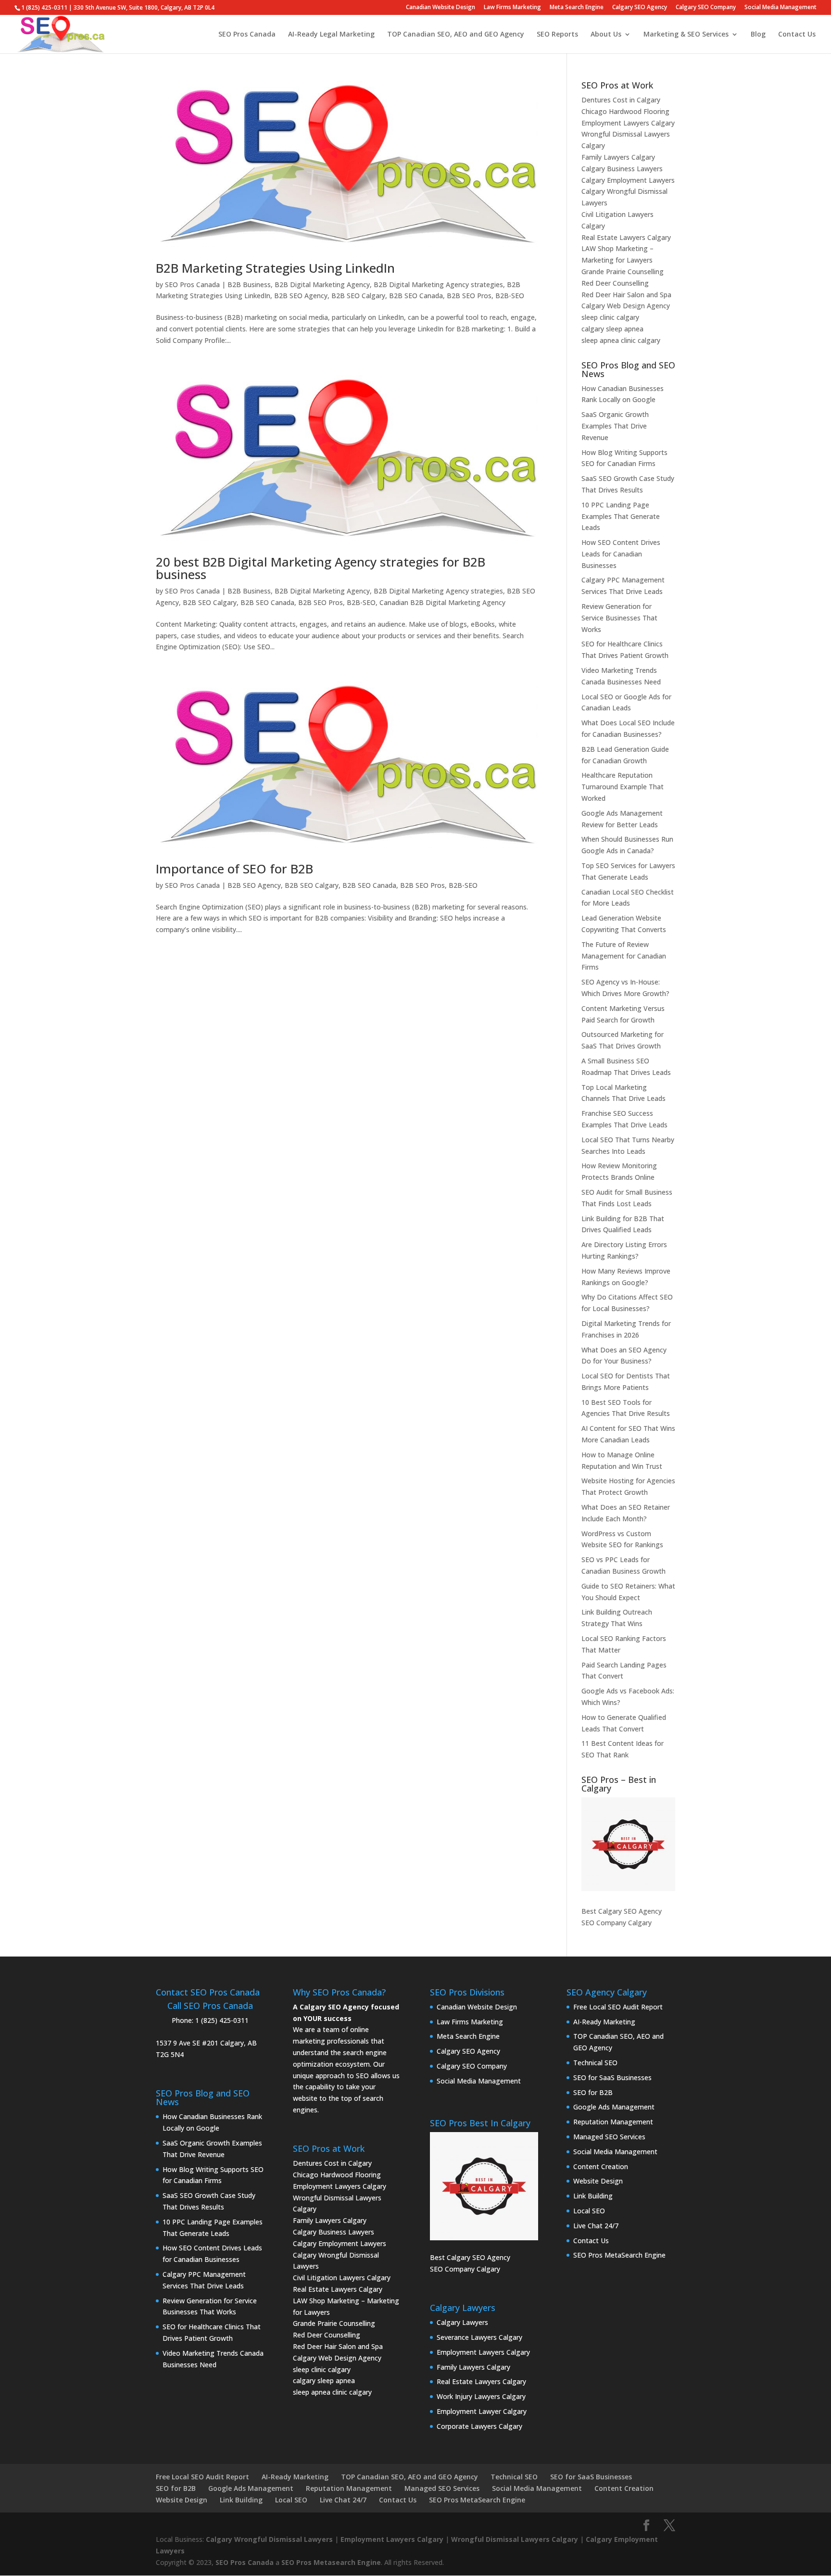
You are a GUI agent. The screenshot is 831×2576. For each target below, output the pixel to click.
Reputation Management (613, 2122)
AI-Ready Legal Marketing (331, 35)
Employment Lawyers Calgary (628, 123)
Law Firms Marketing (512, 8)
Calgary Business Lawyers (622, 169)
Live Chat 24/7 (596, 2226)
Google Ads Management (614, 2107)
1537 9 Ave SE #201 (187, 2043)
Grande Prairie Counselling (623, 271)
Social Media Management (781, 8)
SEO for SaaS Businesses (612, 2077)
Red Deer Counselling (615, 283)
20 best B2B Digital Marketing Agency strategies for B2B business (321, 568)
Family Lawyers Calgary (618, 157)
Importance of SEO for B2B (234, 869)
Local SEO (589, 2211)
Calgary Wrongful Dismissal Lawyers (269, 2539)
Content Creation (601, 2166)
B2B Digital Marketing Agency (322, 284)
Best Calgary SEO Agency (622, 1911)
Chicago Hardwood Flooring (625, 111)
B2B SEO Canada (416, 296)
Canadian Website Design (441, 8)
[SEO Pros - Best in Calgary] (628, 1844)
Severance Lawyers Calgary (479, 2337)
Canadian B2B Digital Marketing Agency (442, 602)
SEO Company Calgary (617, 1923)
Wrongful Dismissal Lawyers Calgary (515, 2539)
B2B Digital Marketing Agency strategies (438, 284)
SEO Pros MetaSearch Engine (619, 2255)
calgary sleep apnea (612, 329)
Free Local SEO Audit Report (618, 2007)
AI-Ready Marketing (604, 2022)
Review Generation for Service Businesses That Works (619, 618)
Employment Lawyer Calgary (482, 2411)
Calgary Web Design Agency (626, 306)
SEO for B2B (593, 2092)
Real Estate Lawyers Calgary (626, 237)
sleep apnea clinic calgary (621, 340)
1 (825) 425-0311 (222, 2020)
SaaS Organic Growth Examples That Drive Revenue (615, 426)
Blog (758, 35)
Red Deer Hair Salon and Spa (626, 295)
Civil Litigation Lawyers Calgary (342, 2278)
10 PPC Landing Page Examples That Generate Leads (621, 516)
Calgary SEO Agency (640, 8)
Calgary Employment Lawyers (628, 180)
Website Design (598, 2181)
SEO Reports (557, 35)
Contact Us (797, 35)
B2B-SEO (510, 296)
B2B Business (249, 284)
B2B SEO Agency (301, 296)
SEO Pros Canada (247, 35)
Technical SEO (595, 2063)
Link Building (593, 2196)
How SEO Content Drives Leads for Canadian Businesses (621, 554)
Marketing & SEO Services (686, 35)
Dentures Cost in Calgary (621, 100)
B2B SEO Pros (469, 296)
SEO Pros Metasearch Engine (331, 2562)
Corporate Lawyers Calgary (479, 2426)
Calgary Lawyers (462, 2322)
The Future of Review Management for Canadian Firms (624, 956)
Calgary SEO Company (706, 8)
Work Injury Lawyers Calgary (481, 2396)
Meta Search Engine (577, 8)
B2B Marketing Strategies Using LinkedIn (275, 268)
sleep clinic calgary (610, 317)
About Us (606, 35)
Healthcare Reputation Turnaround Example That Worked (623, 787)
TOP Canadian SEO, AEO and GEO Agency (456, 35)
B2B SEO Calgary (358, 296)
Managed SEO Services (609, 2137)
